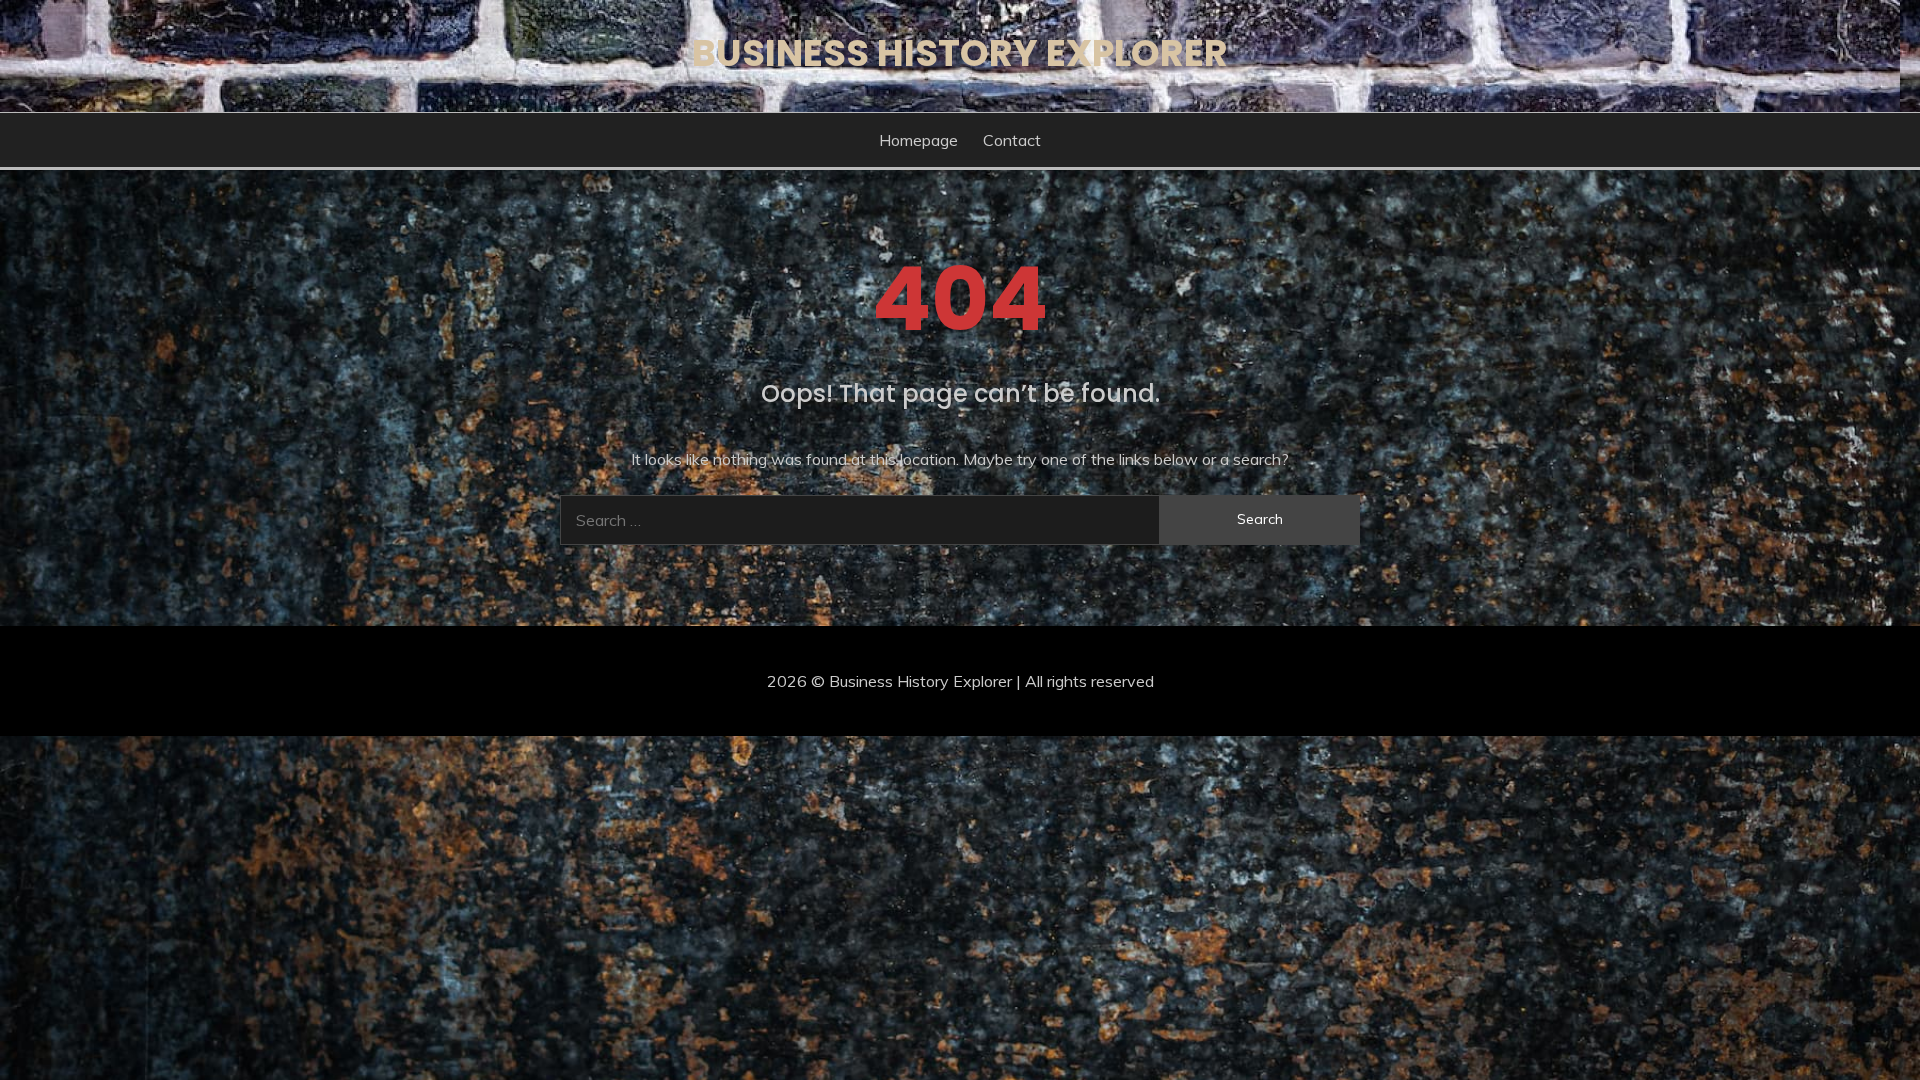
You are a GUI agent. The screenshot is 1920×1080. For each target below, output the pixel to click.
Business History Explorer (960, 53)
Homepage (918, 140)
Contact (1012, 140)
